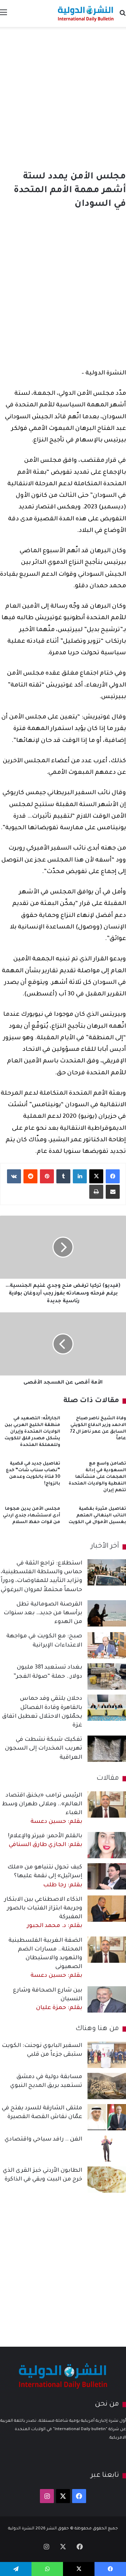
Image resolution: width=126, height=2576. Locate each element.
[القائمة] (3, 16)
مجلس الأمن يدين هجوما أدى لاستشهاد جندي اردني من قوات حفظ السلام (31, 1516)
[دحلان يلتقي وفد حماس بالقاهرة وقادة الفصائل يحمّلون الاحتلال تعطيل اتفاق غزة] (107, 1708)
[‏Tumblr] (63, 1176)
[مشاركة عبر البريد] (113, 1192)
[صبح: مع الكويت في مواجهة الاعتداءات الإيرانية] (107, 1645)
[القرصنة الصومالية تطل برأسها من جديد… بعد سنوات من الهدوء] (107, 1613)
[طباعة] (96, 1192)
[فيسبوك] (113, 1176)
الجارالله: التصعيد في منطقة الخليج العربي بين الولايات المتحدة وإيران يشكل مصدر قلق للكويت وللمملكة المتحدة (32, 1432)
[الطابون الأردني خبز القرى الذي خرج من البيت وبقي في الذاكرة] (107, 2180)
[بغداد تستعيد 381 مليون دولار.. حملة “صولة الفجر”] (107, 1676)
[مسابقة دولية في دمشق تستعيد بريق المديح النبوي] (107, 2086)
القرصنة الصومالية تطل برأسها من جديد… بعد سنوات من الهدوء (43, 1613)
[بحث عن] (122, 16)
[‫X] (96, 1176)
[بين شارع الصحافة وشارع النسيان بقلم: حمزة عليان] (107, 1999)
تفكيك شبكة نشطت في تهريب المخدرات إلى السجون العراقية (44, 1749)
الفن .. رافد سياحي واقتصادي (43, 2139)
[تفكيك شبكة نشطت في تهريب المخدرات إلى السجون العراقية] (107, 1749)
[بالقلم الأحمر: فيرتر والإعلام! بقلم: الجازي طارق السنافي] (107, 1845)
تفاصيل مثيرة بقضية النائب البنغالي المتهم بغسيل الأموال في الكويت (97, 1516)
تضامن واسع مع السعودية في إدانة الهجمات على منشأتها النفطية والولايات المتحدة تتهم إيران (97, 1477)
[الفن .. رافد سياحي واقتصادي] (107, 2148)
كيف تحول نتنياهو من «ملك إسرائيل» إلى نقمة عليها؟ (45, 1876)
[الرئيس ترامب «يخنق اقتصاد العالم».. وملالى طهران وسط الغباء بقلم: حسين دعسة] (107, 1804)
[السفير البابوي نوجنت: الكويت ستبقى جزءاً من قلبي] (107, 2055)
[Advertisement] (63, 97)
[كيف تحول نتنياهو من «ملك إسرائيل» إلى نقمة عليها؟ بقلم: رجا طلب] (107, 1876)
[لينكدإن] (80, 1176)
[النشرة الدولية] (86, 13)
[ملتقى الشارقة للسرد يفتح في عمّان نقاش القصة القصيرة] (107, 2117)
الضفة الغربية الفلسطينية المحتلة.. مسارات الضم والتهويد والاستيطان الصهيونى (45, 1958)
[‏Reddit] (30, 1176)
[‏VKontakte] (14, 1176)
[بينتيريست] (47, 1176)
